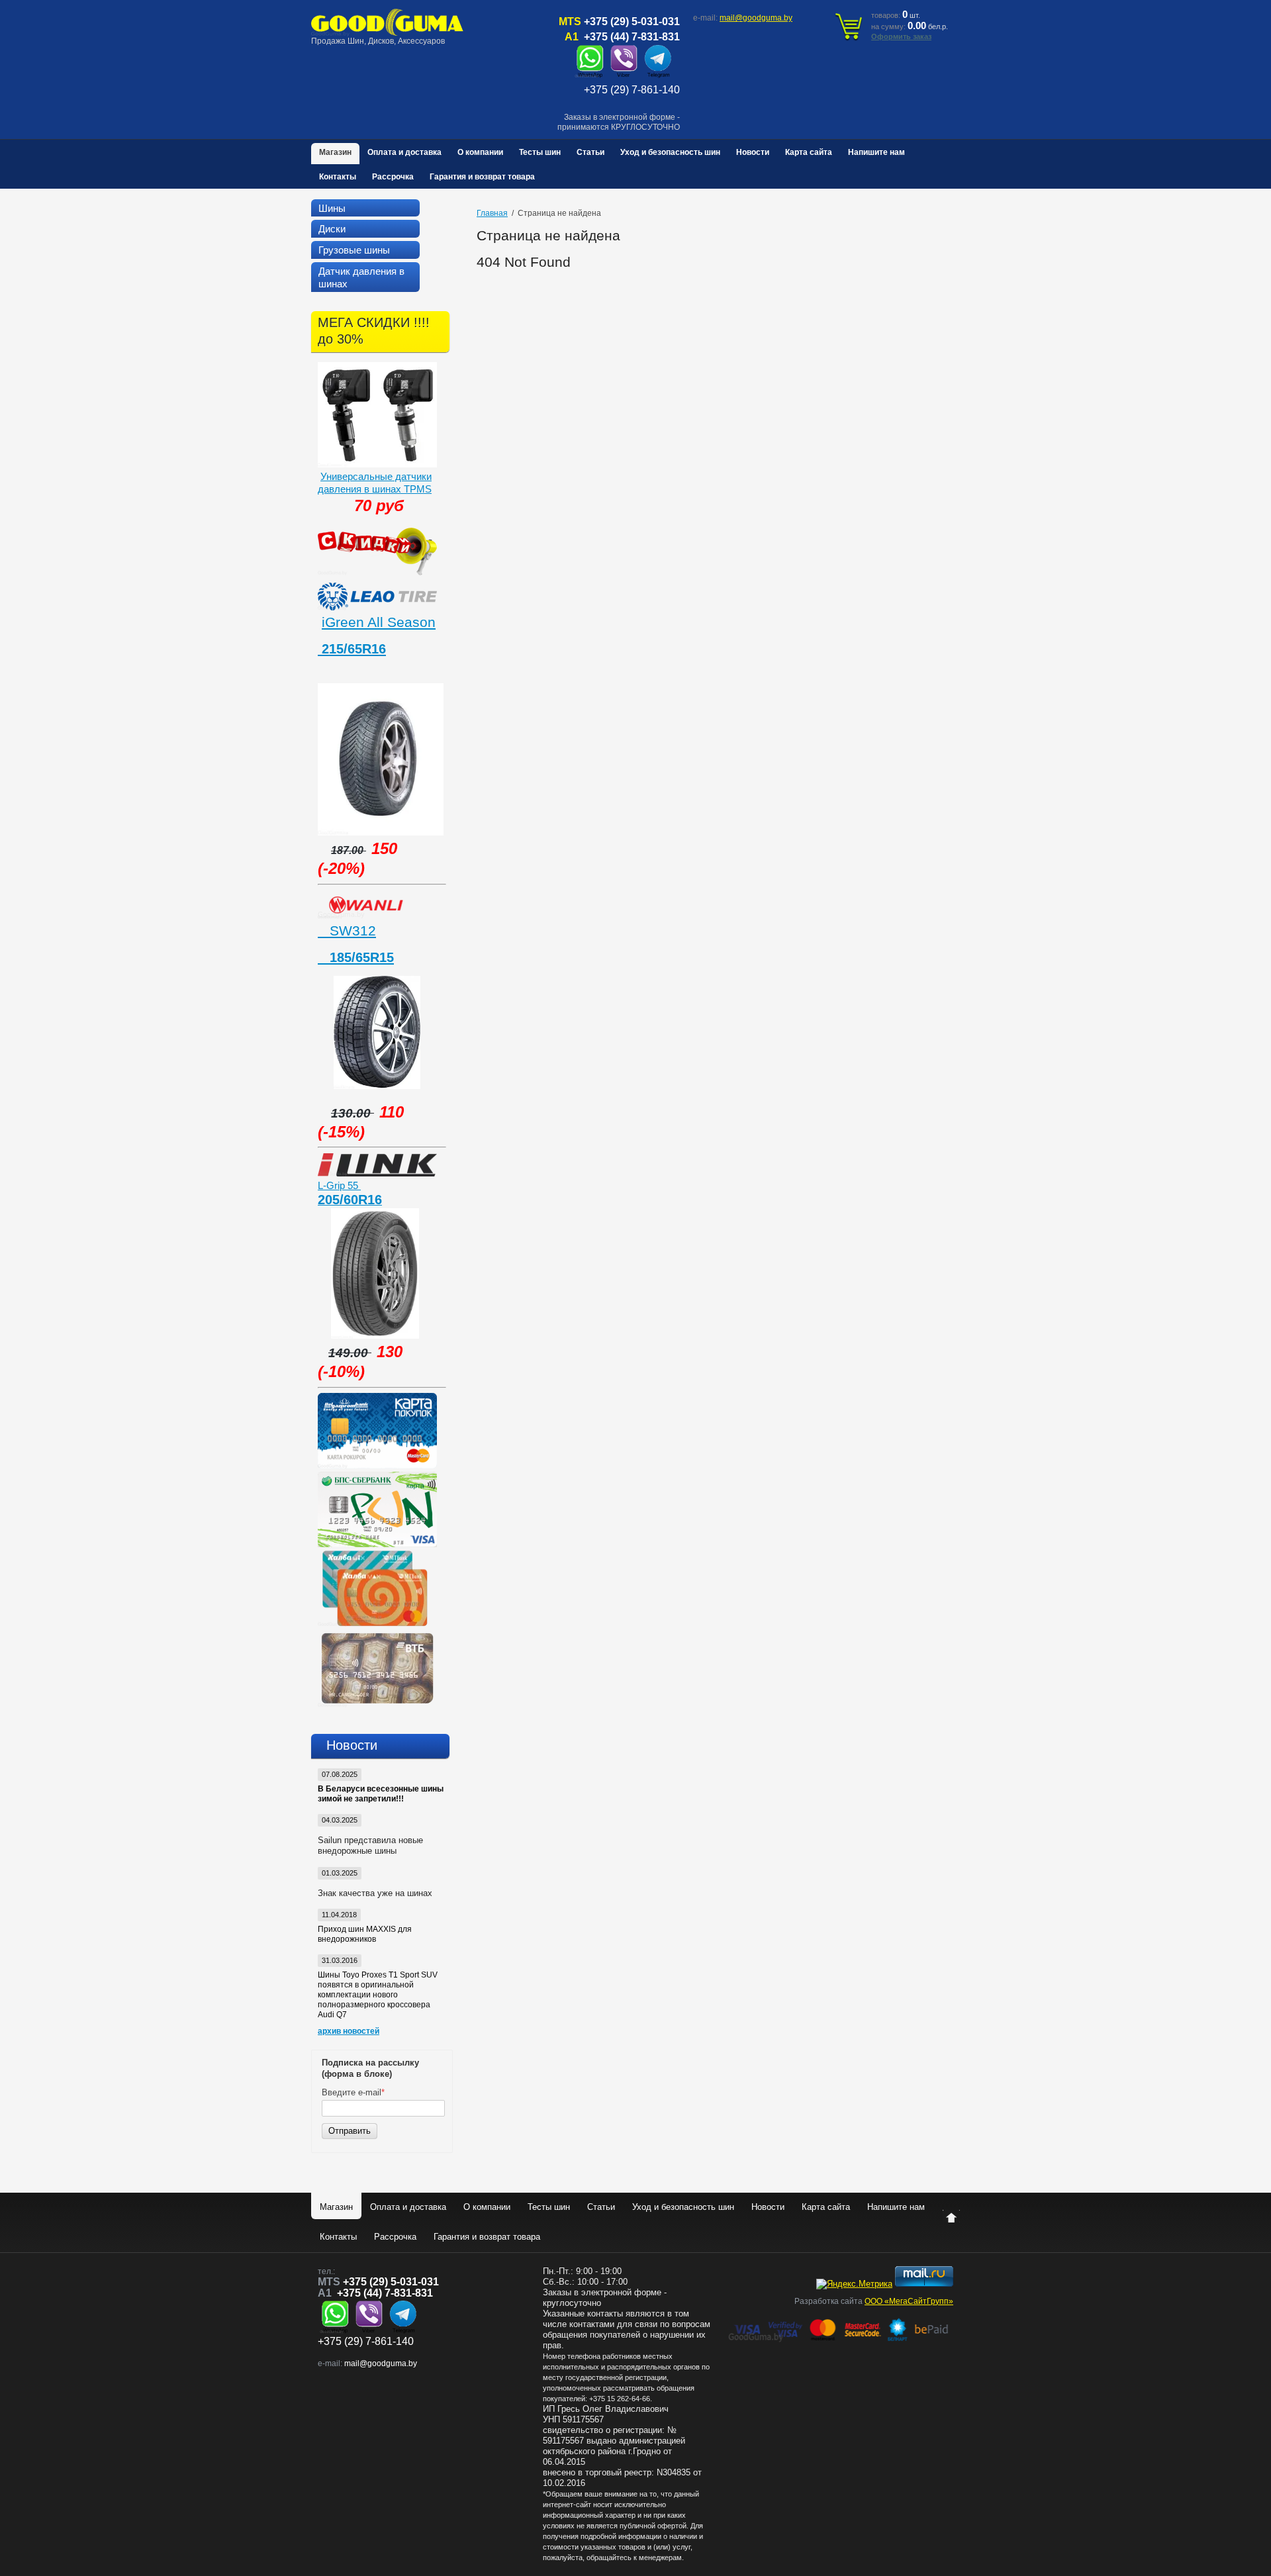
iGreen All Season (379, 622)
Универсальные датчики (376, 476)
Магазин (335, 152)
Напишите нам (876, 152)
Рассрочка (393, 177)
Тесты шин (540, 152)
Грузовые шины (354, 250)
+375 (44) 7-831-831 (632, 37)
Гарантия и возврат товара (482, 177)
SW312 (347, 930)
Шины (332, 208)
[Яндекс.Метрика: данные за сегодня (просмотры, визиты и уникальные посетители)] (854, 2284)
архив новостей (349, 2031)
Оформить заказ (901, 36)
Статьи (590, 152)
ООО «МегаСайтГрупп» (909, 2301)
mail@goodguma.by (756, 18)
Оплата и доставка (404, 152)
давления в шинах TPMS (375, 489)
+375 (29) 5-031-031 (632, 22)
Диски (332, 229)
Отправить (350, 2131)
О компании (480, 152)
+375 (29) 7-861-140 (632, 90)
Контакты (338, 177)
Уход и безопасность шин (670, 152)
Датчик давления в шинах (361, 277)
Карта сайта (809, 152)
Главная (492, 213)
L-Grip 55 (339, 1185)
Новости (753, 152)
